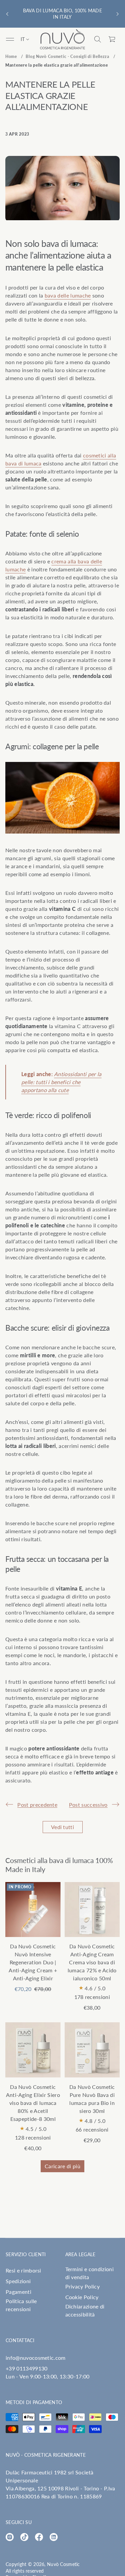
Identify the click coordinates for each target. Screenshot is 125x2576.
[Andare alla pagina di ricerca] (98, 39)
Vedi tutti (62, 1827)
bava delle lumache (68, 295)
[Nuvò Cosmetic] (63, 39)
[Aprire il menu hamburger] (10, 39)
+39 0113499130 (26, 2368)
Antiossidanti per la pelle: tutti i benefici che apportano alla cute (61, 1082)
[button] (98, 39)
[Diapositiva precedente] (7, 14)
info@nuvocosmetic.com (36, 2358)
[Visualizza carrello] (112, 39)
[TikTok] (24, 2537)
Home (11, 56)
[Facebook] (39, 2537)
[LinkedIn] (54, 2537)
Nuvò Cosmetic (63, 2564)
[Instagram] (10, 2537)
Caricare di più (62, 2166)
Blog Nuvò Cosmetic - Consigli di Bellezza (67, 56)
